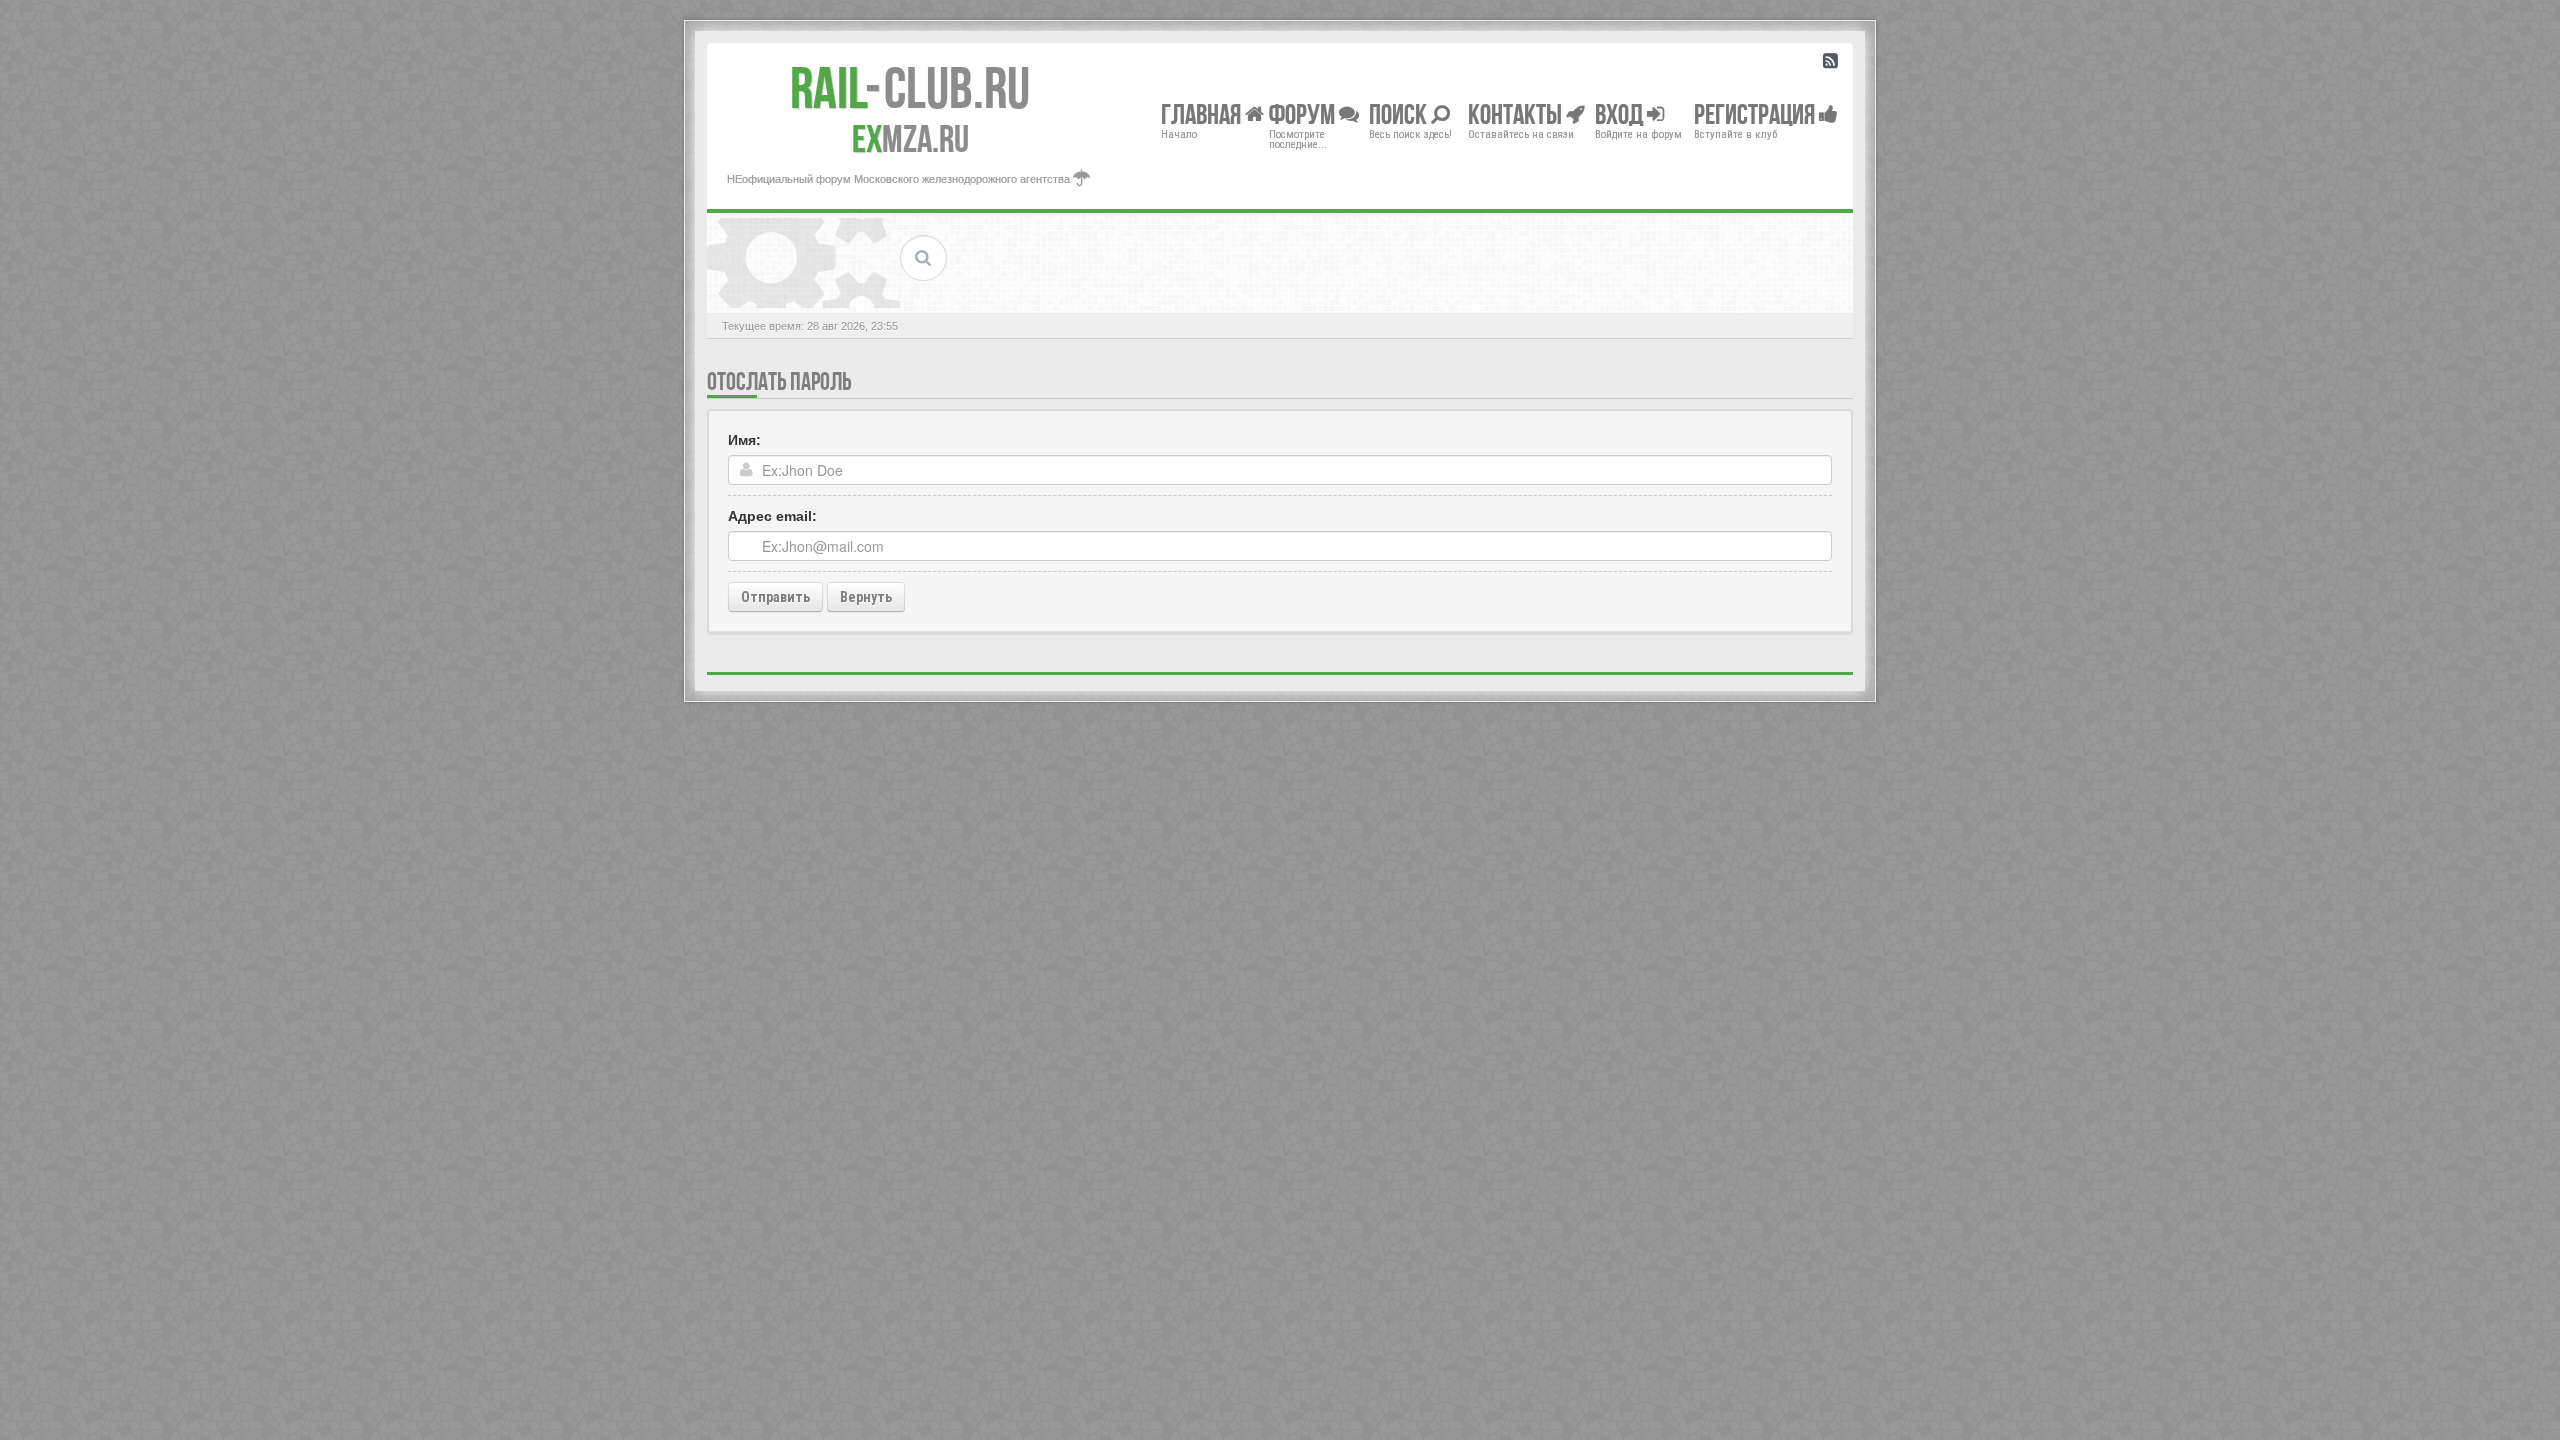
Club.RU (910, 88)
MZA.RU (910, 139)
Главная (1203, 113)
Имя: (744, 440)
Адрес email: (772, 516)
